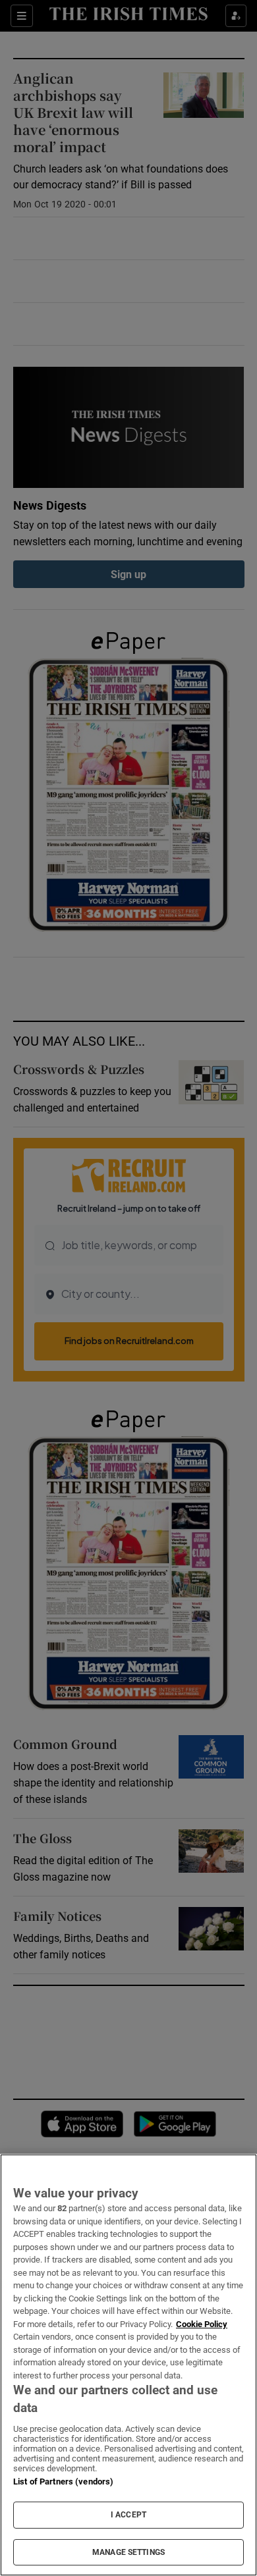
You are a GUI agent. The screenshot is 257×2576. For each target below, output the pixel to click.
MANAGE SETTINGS (128, 2552)
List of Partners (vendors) (63, 2482)
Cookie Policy (202, 2324)
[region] (128, 2365)
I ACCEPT (128, 2515)
